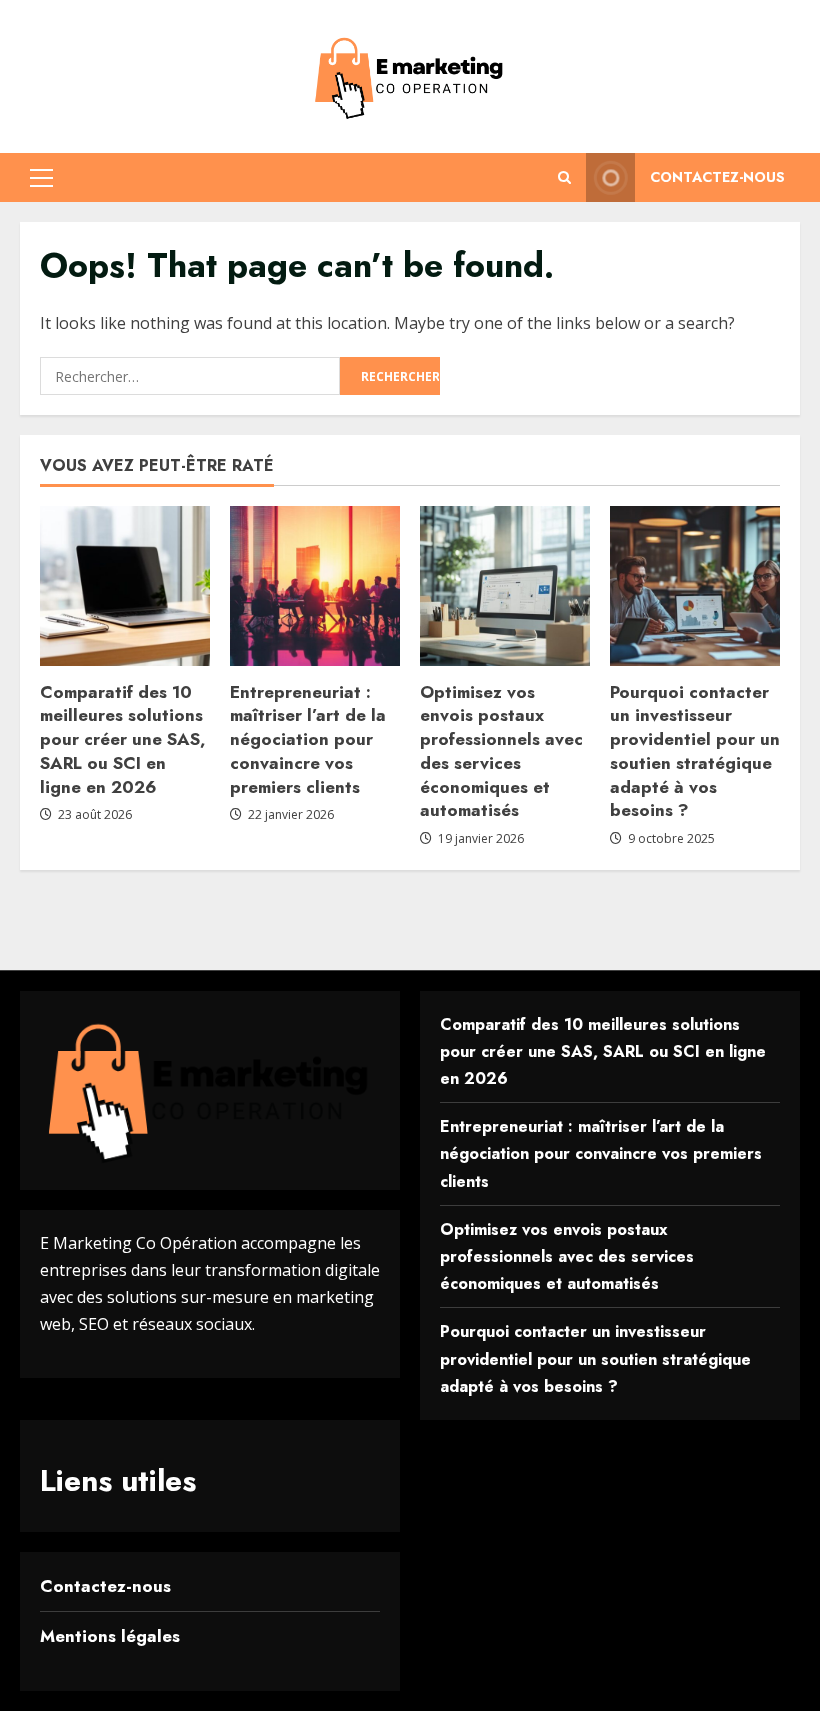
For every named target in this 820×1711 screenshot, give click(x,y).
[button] (41, 178)
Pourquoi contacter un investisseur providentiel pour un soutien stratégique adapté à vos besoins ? (695, 751)
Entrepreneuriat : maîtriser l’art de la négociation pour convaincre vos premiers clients (308, 739)
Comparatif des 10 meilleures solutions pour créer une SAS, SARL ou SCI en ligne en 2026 (123, 739)
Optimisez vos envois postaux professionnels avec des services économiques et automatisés (501, 751)
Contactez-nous (717, 177)
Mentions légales (110, 1636)
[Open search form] (564, 177)
